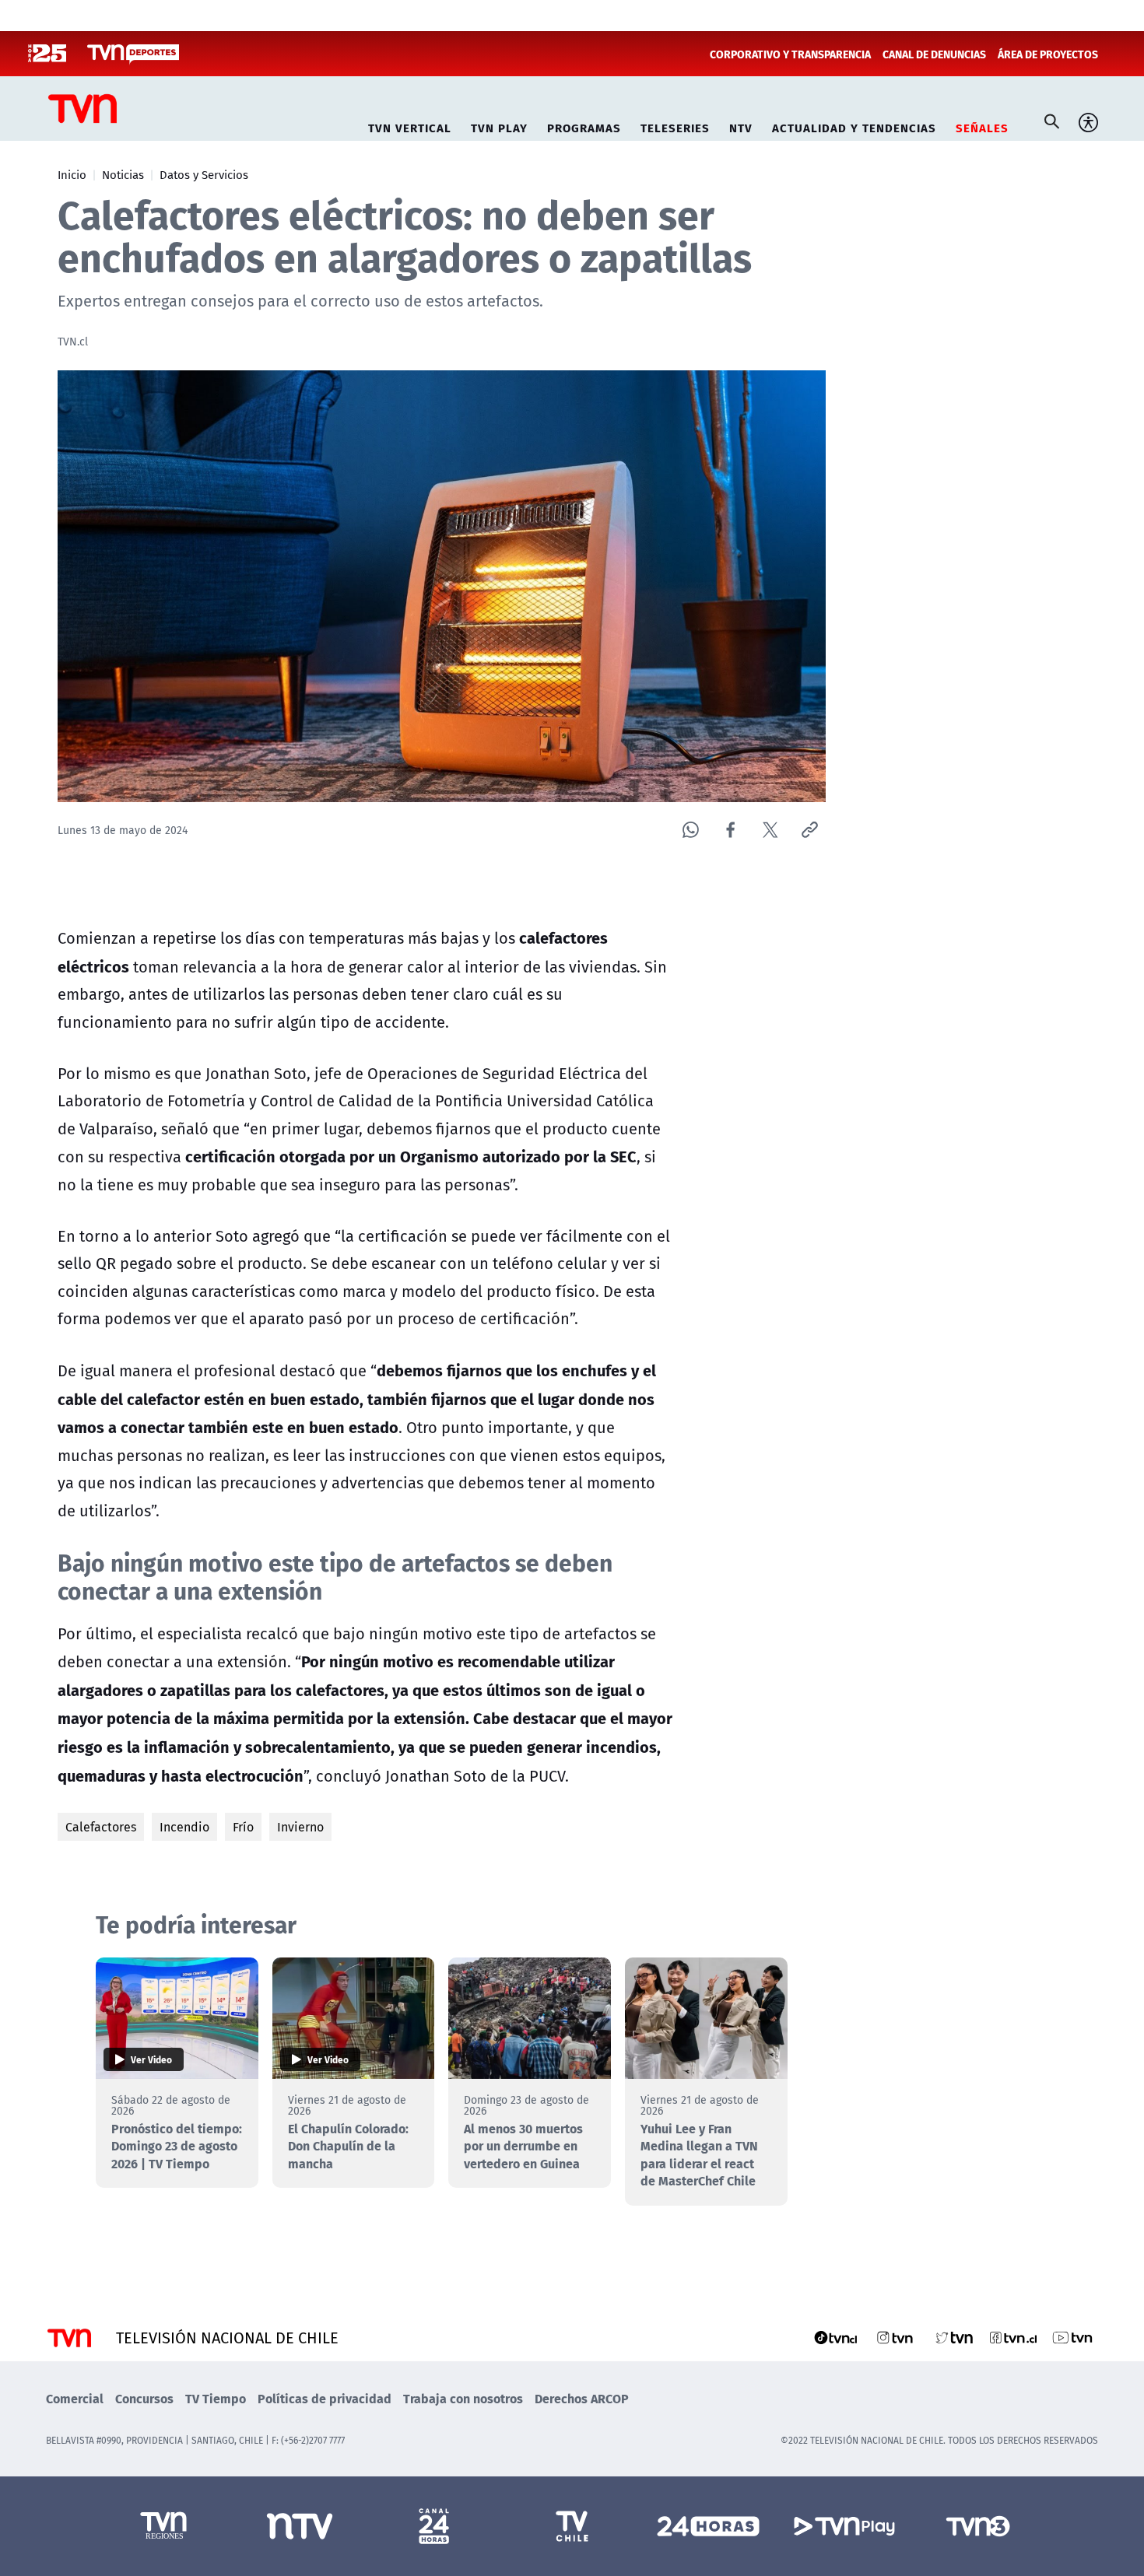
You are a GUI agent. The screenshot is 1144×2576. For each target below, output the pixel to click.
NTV (741, 126)
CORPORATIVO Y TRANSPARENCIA (790, 54)
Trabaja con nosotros (463, 2398)
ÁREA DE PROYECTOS (1048, 54)
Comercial (75, 2398)
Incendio (184, 1827)
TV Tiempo (216, 2398)
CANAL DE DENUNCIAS (934, 54)
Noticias (123, 174)
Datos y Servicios (204, 174)
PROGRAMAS (584, 126)
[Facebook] (730, 830)
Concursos (144, 2398)
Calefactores (101, 1827)
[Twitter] (770, 830)
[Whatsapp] (691, 830)
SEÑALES (982, 126)
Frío (243, 1827)
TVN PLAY (499, 126)
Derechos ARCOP (582, 2398)
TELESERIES (675, 126)
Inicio (72, 174)
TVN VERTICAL (410, 126)
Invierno (300, 1827)
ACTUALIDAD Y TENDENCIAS (854, 126)
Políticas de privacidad (325, 2398)
